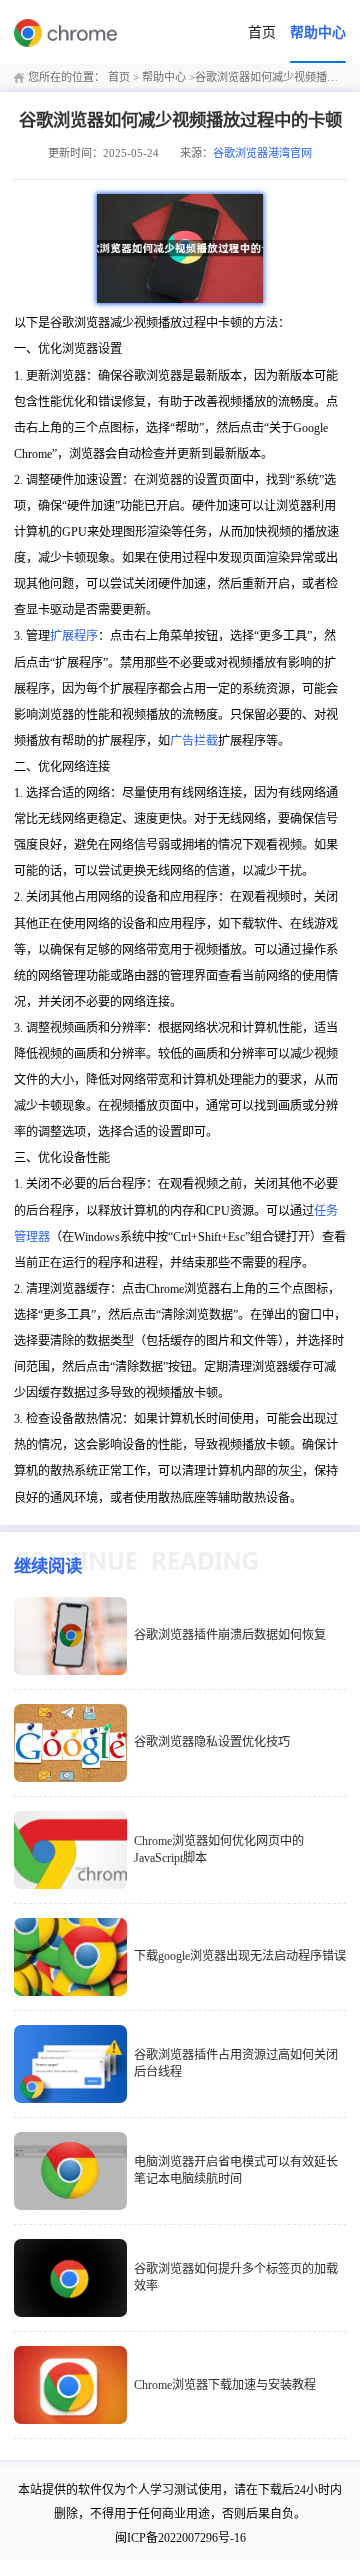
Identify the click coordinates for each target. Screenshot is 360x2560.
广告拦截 (194, 741)
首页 (262, 32)
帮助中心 (318, 32)
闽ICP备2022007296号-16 (180, 2538)
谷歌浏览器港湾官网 (262, 153)
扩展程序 (74, 636)
